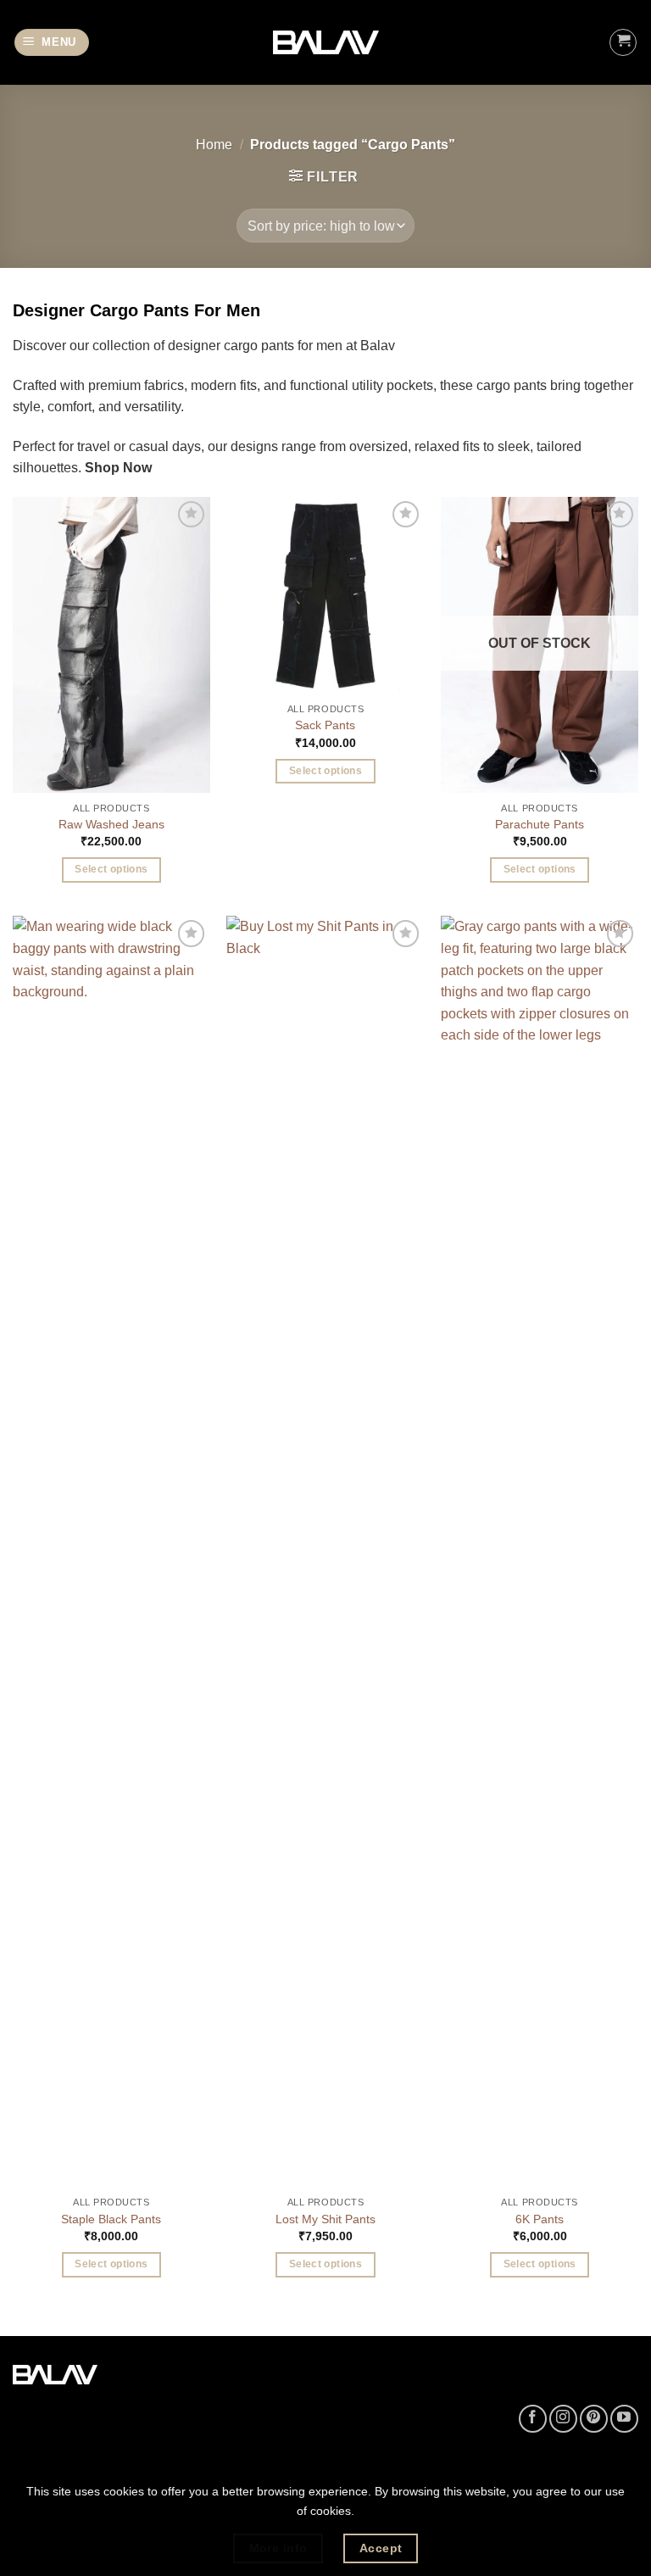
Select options (111, 869)
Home (214, 145)
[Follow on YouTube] (624, 2419)
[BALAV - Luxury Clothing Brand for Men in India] (326, 43)
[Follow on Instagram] (563, 2419)
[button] (52, 43)
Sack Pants (325, 725)
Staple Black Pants (111, 2219)
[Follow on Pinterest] (594, 2419)
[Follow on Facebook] (533, 2419)
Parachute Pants (540, 824)
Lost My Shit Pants (325, 2219)
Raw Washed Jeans (111, 824)
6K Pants (540, 2219)
